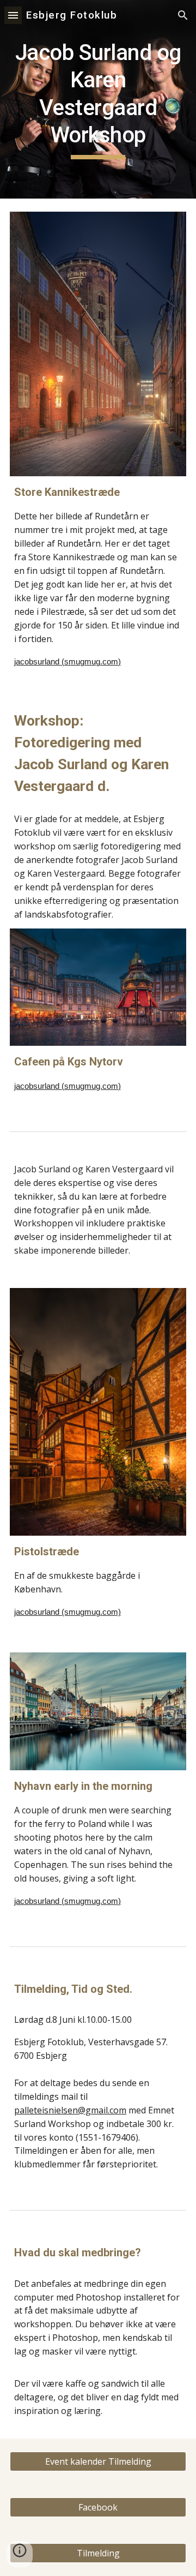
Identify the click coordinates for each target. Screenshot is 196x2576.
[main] (98, 99)
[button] (13, 15)
